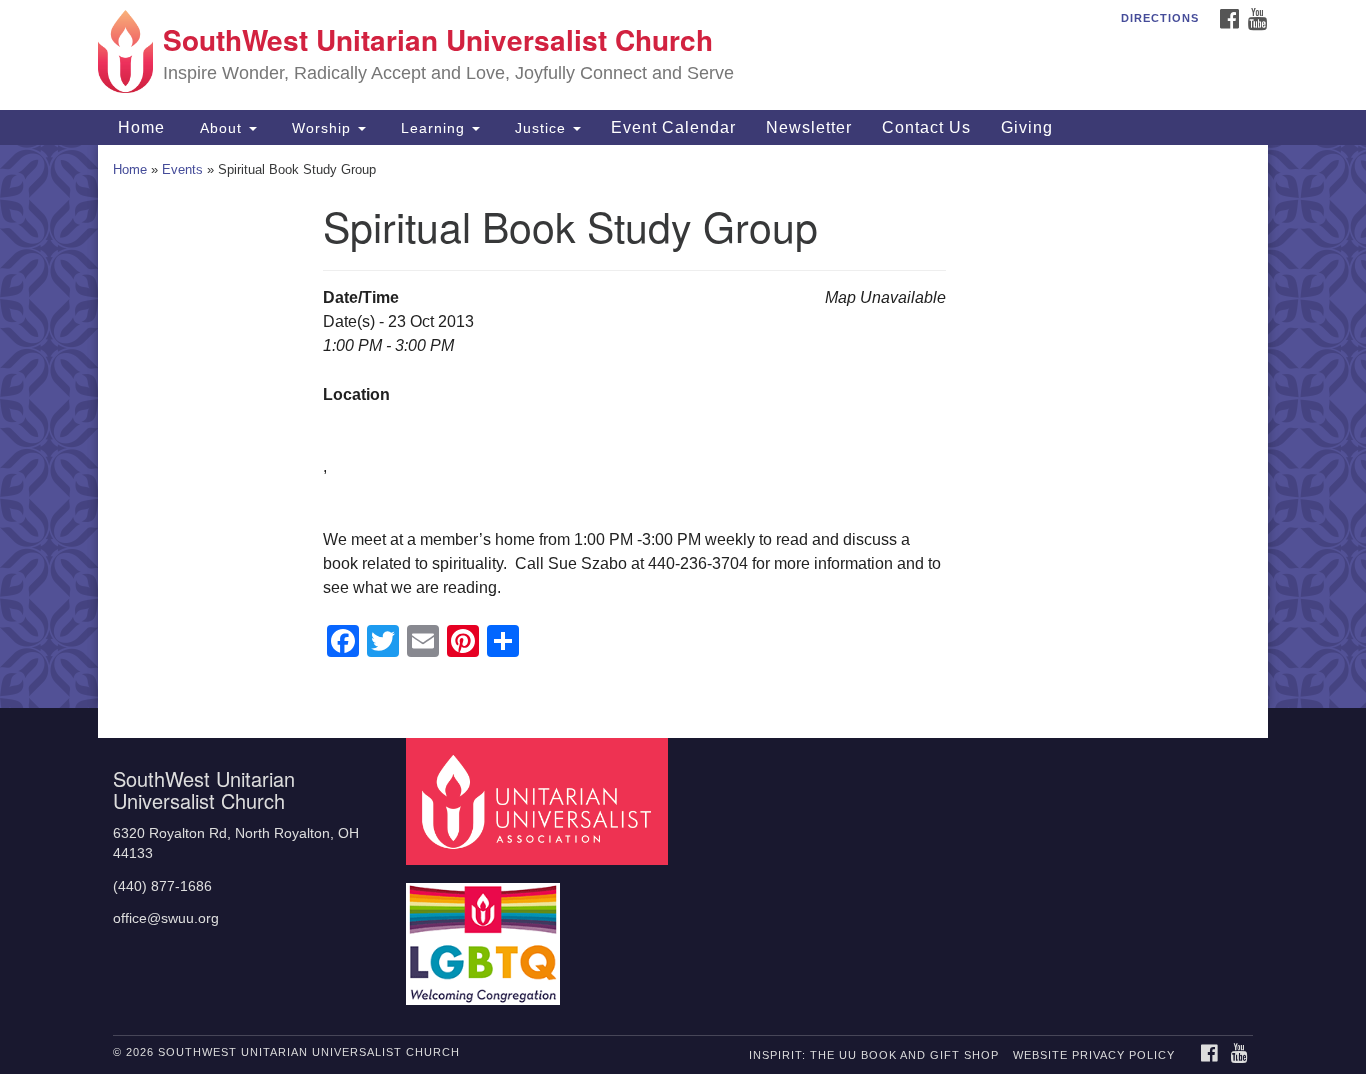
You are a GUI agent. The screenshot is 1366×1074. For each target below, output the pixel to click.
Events (182, 169)
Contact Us (926, 127)
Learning (433, 128)
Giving (1027, 127)
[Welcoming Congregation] (486, 934)
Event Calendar (673, 127)
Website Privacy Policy (1094, 1055)
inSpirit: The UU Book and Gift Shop (874, 1055)
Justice (540, 128)
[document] (683, 426)
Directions (1160, 18)
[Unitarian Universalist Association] (540, 800)
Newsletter (809, 127)
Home (139, 127)
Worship (321, 128)
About (221, 128)
